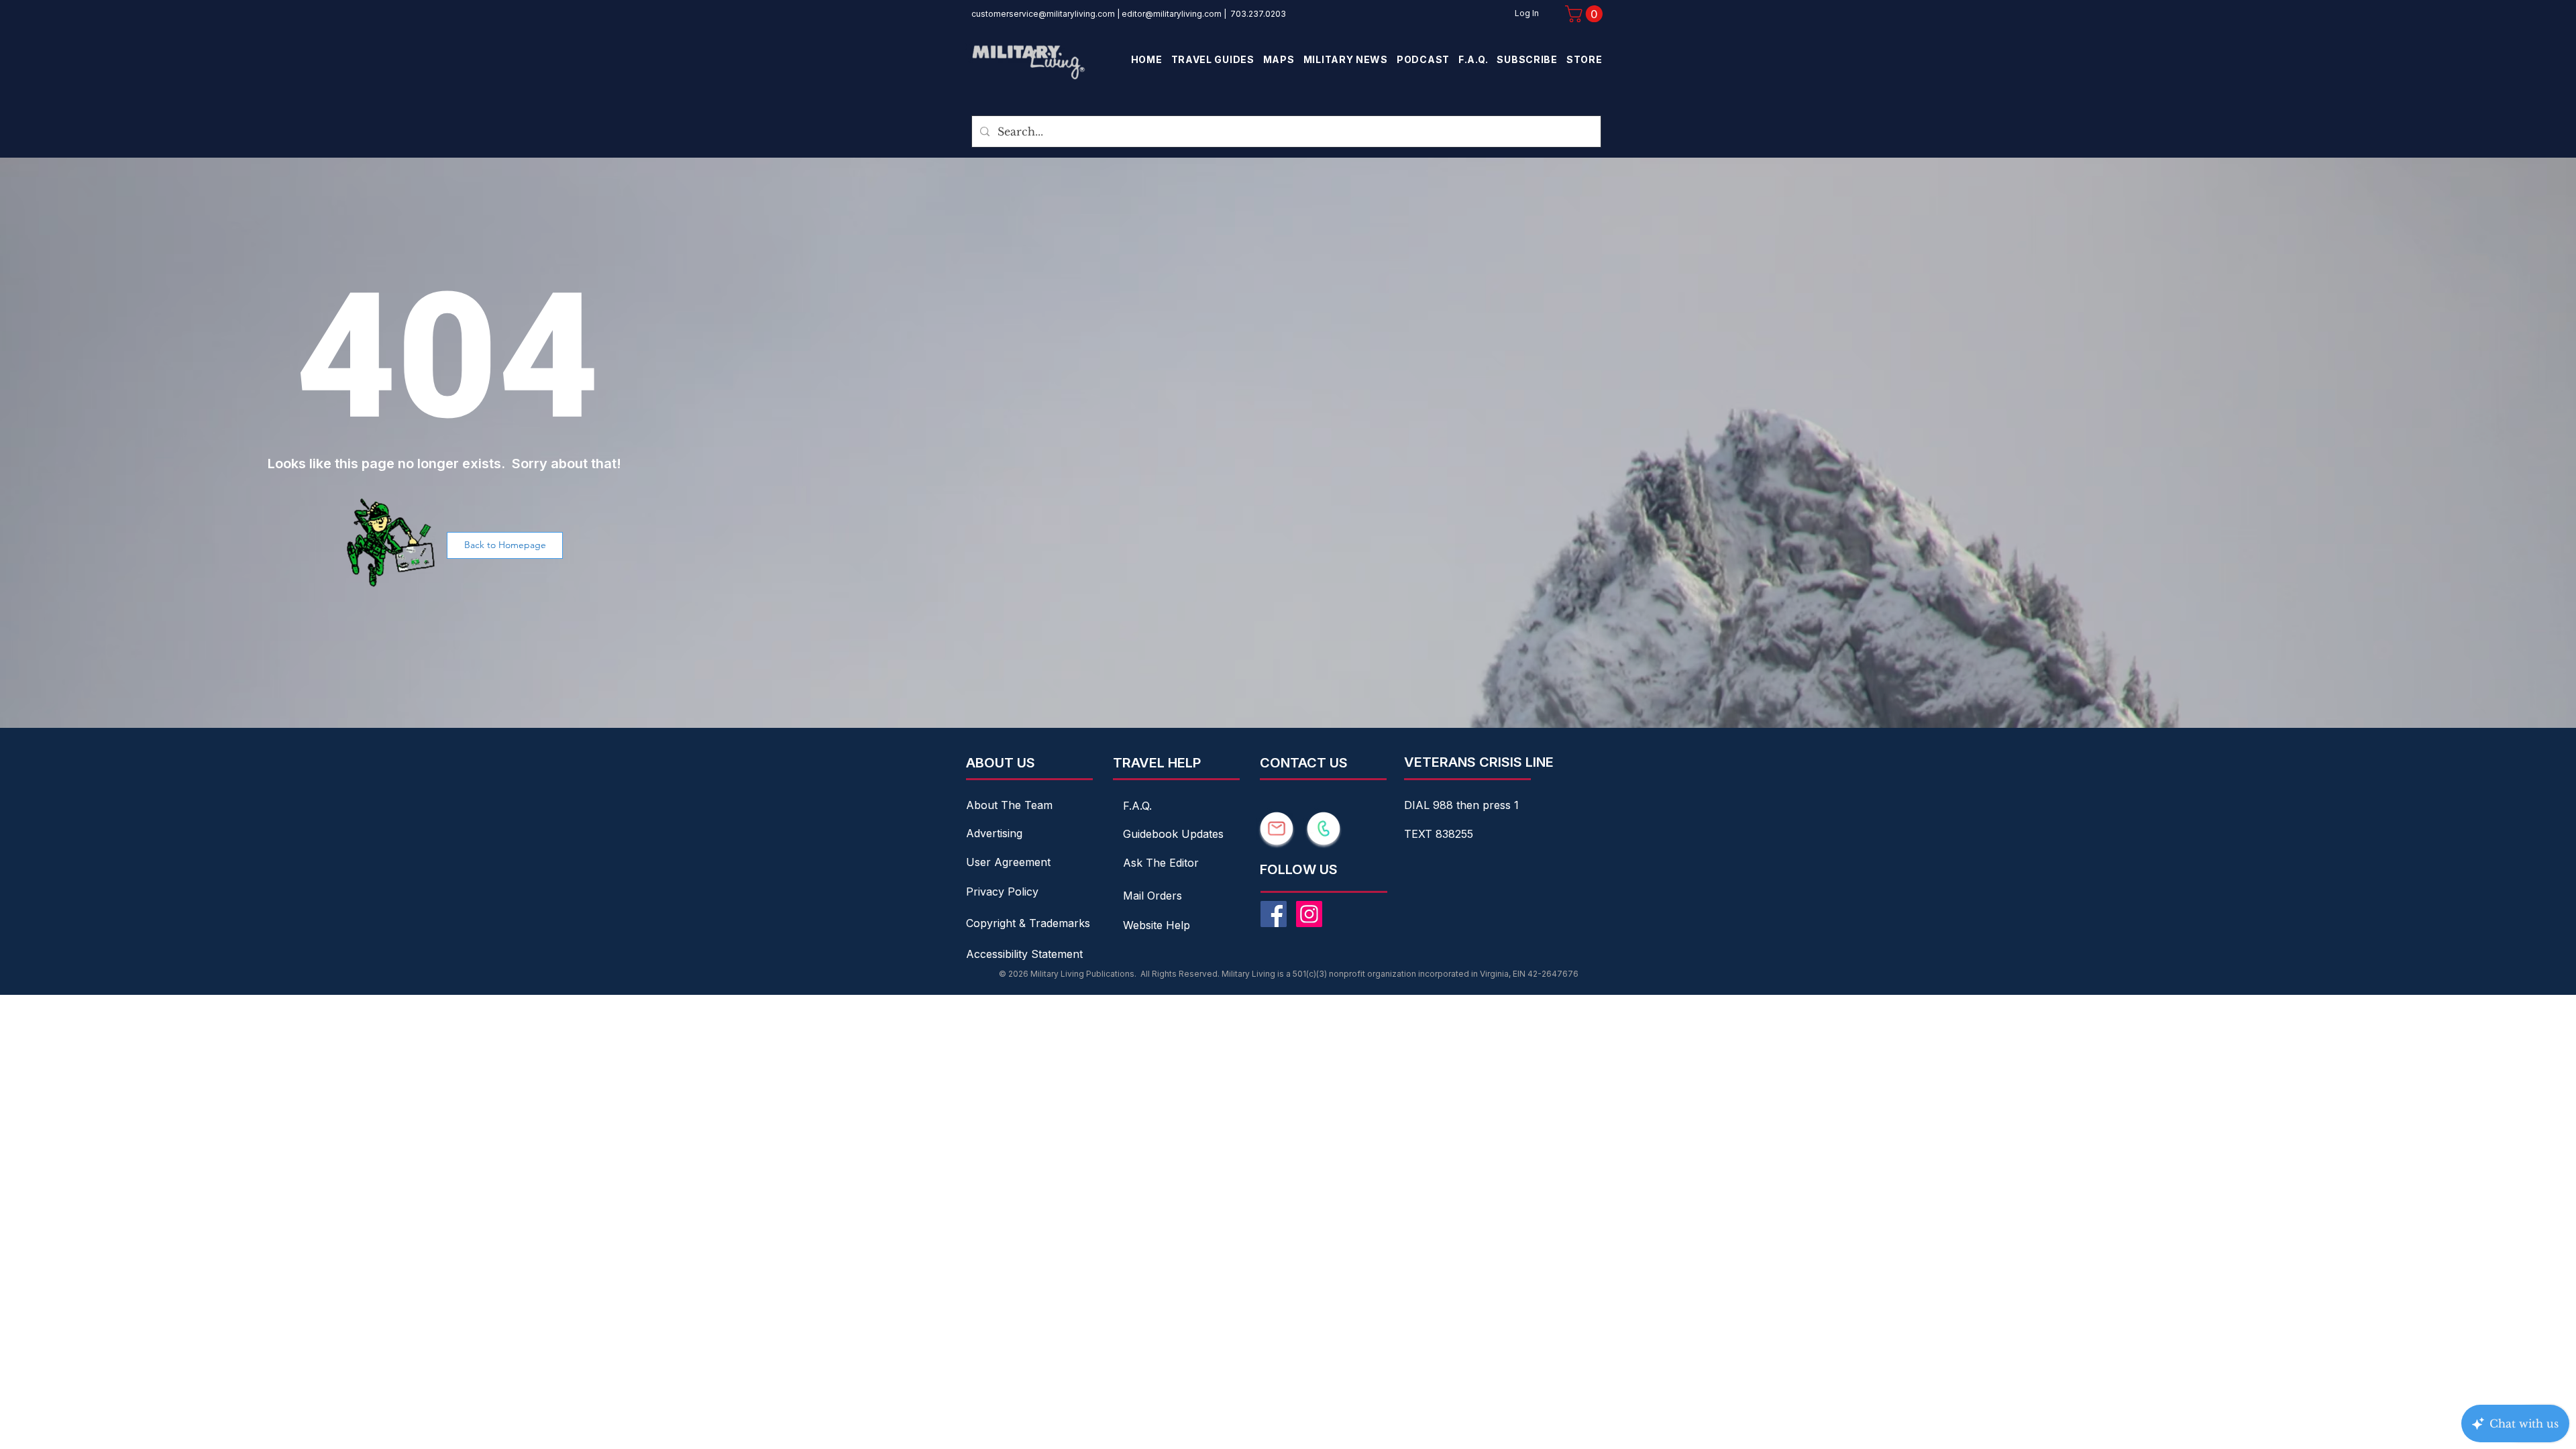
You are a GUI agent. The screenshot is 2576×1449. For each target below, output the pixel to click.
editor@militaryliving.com (1172, 14)
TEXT (1420, 834)
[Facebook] (1274, 914)
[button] (1586, 14)
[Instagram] (1309, 914)
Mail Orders (1152, 896)
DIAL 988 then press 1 (1461, 805)
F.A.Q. (1137, 806)
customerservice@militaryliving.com (1043, 14)
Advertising (994, 833)
